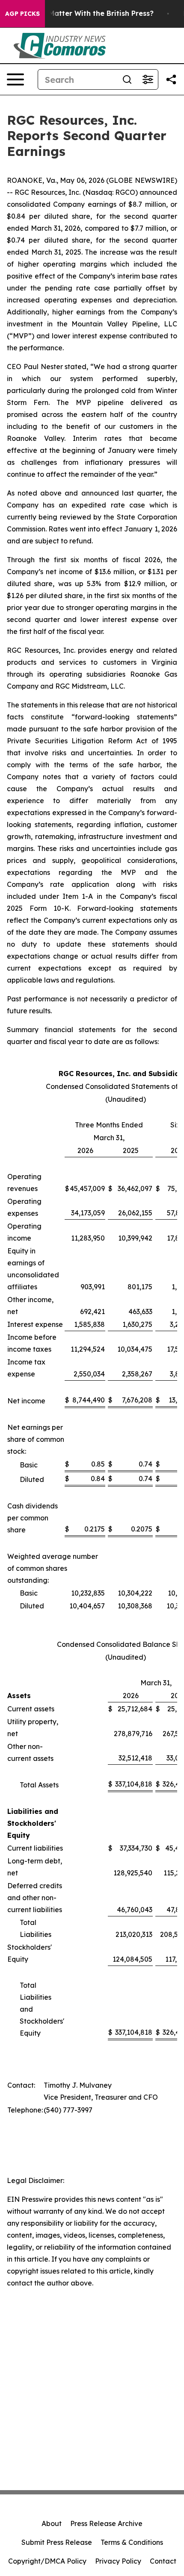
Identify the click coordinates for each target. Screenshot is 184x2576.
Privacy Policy (118, 2561)
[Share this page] (171, 79)
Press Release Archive (106, 2523)
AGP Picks (22, 14)
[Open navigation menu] (15, 79)
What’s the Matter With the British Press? (81, 13)
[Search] (127, 79)
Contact (163, 2561)
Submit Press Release (57, 2542)
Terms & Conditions (132, 2542)
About (52, 2523)
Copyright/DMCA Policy (47, 2561)
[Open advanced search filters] (148, 79)
